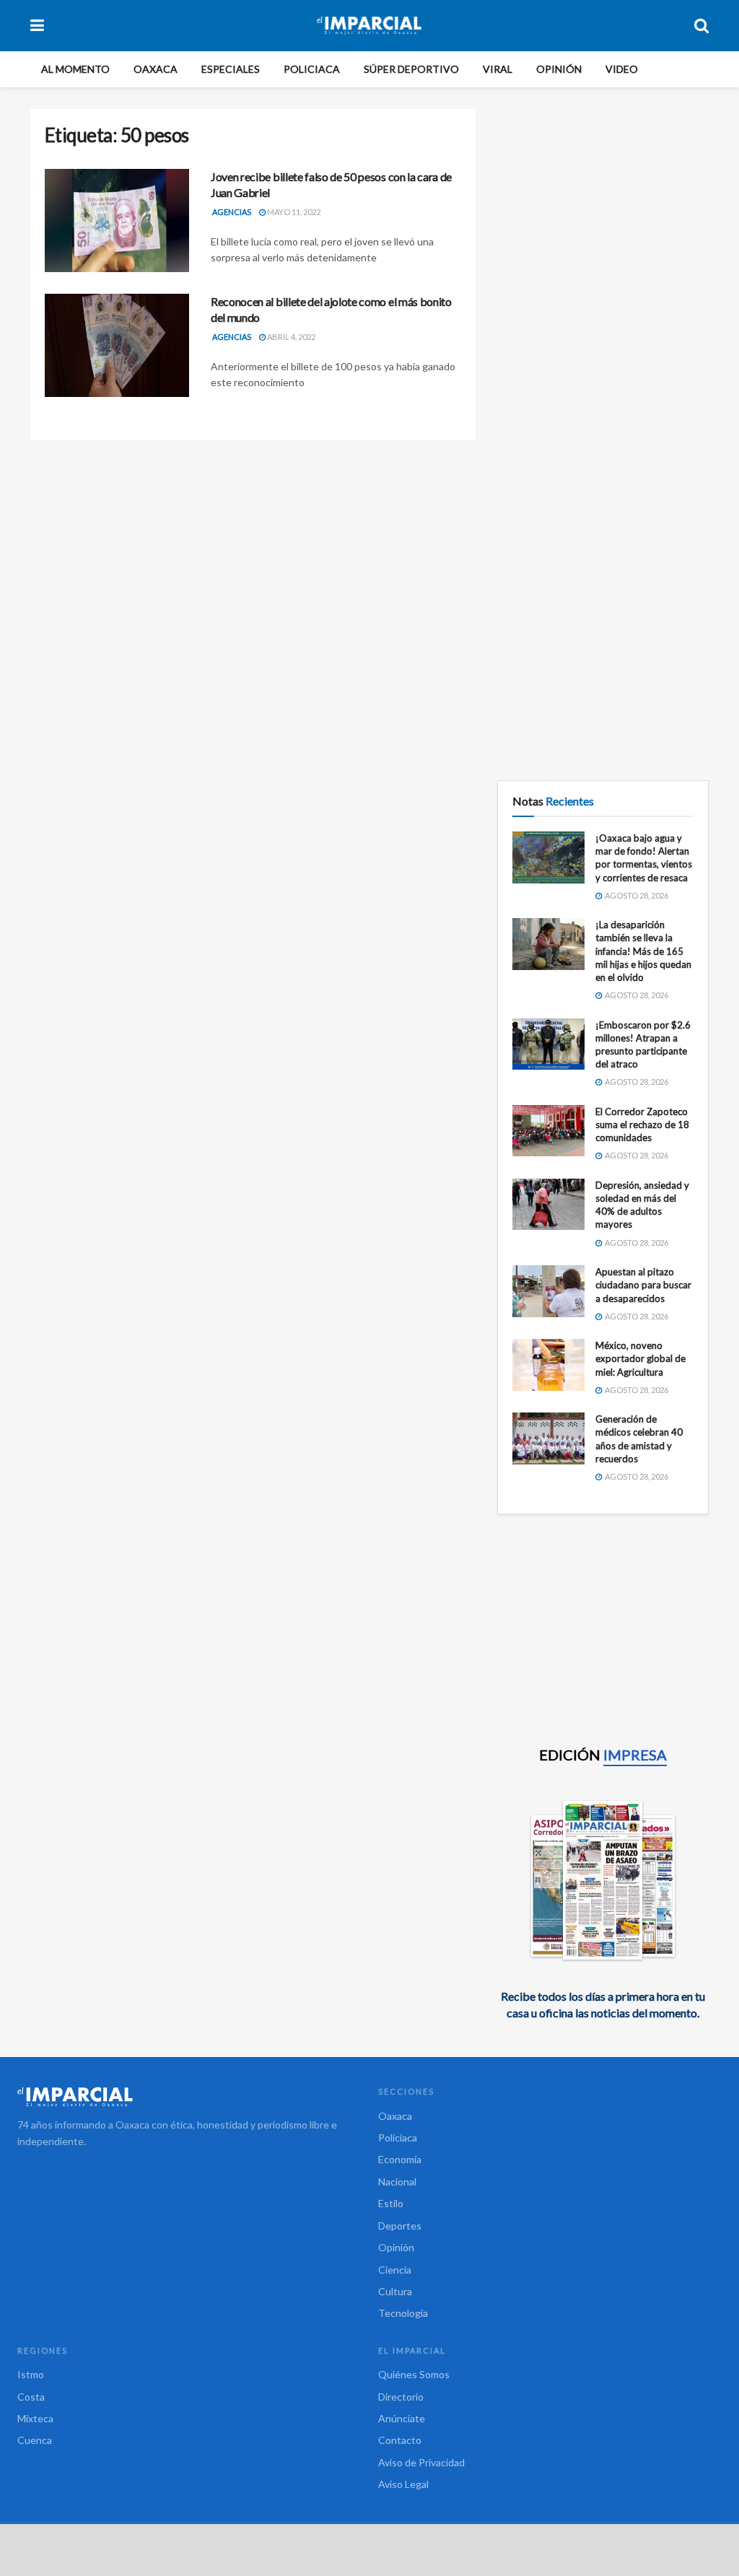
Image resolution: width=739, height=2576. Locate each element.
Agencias (232, 212)
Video (622, 69)
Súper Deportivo (411, 69)
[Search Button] (701, 25)
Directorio (401, 2397)
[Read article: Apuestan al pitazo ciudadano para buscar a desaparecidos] (548, 1291)
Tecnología (403, 2313)
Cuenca (35, 2440)
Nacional (397, 2182)
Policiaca (312, 69)
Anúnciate (402, 2418)
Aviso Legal (403, 2484)
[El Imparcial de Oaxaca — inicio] (189, 2097)
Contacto (400, 2440)
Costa (31, 2397)
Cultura (395, 2291)
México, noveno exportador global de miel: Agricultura (640, 1358)
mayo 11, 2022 (293, 212)
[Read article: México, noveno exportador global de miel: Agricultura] (548, 1365)
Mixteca (35, 2418)
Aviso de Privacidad (421, 2462)
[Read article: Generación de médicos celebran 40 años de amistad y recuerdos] (548, 1438)
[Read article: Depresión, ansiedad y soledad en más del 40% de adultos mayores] (548, 1205)
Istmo (31, 2374)
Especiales (231, 69)
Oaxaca (156, 69)
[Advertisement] (603, 199)
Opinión (559, 69)
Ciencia (395, 2270)
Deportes (400, 2226)
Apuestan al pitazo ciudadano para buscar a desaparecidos (643, 1285)
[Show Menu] (37, 25)
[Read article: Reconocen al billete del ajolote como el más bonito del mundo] (117, 345)
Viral (498, 69)
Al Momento (75, 69)
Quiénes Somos (414, 2374)
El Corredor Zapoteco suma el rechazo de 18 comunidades (642, 1125)
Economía (400, 2159)
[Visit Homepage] (369, 25)
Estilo (391, 2203)
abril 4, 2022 (290, 337)
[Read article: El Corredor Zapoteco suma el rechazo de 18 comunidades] (548, 1131)
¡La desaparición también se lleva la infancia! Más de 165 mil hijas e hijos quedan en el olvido (643, 951)
